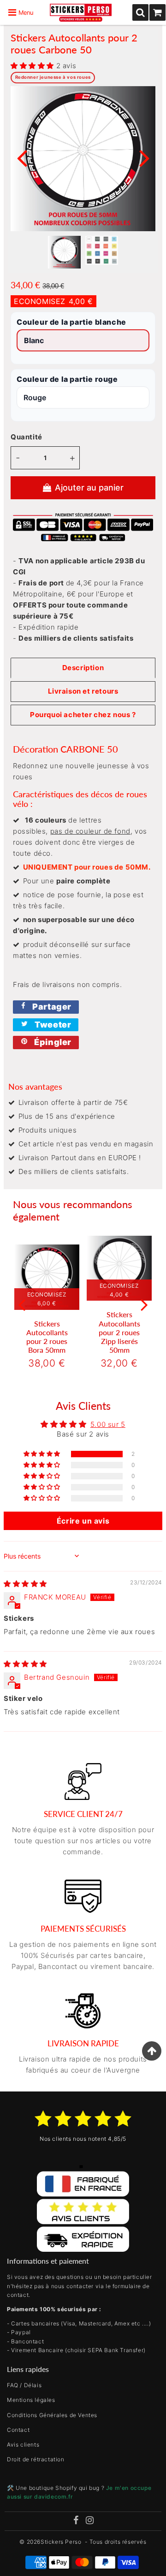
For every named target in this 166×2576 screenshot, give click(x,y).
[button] (33, 66)
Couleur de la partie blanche (71, 322)
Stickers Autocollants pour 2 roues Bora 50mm (47, 1337)
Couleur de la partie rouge (67, 379)
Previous (22, 157)
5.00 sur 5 (108, 1424)
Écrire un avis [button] (83, 1521)
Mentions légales (31, 2400)
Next (144, 157)
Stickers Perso (61, 2542)
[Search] (140, 12)
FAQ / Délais (24, 2385)
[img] (25, 1584)
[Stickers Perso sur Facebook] (76, 2521)
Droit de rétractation (36, 2459)
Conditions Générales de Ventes (52, 2415)
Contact (18, 2430)
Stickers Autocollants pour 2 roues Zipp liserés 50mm (119, 1332)
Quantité (27, 437)
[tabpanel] (64, 252)
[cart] (157, 12)
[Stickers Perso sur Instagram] (90, 2521)
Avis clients (23, 2445)
